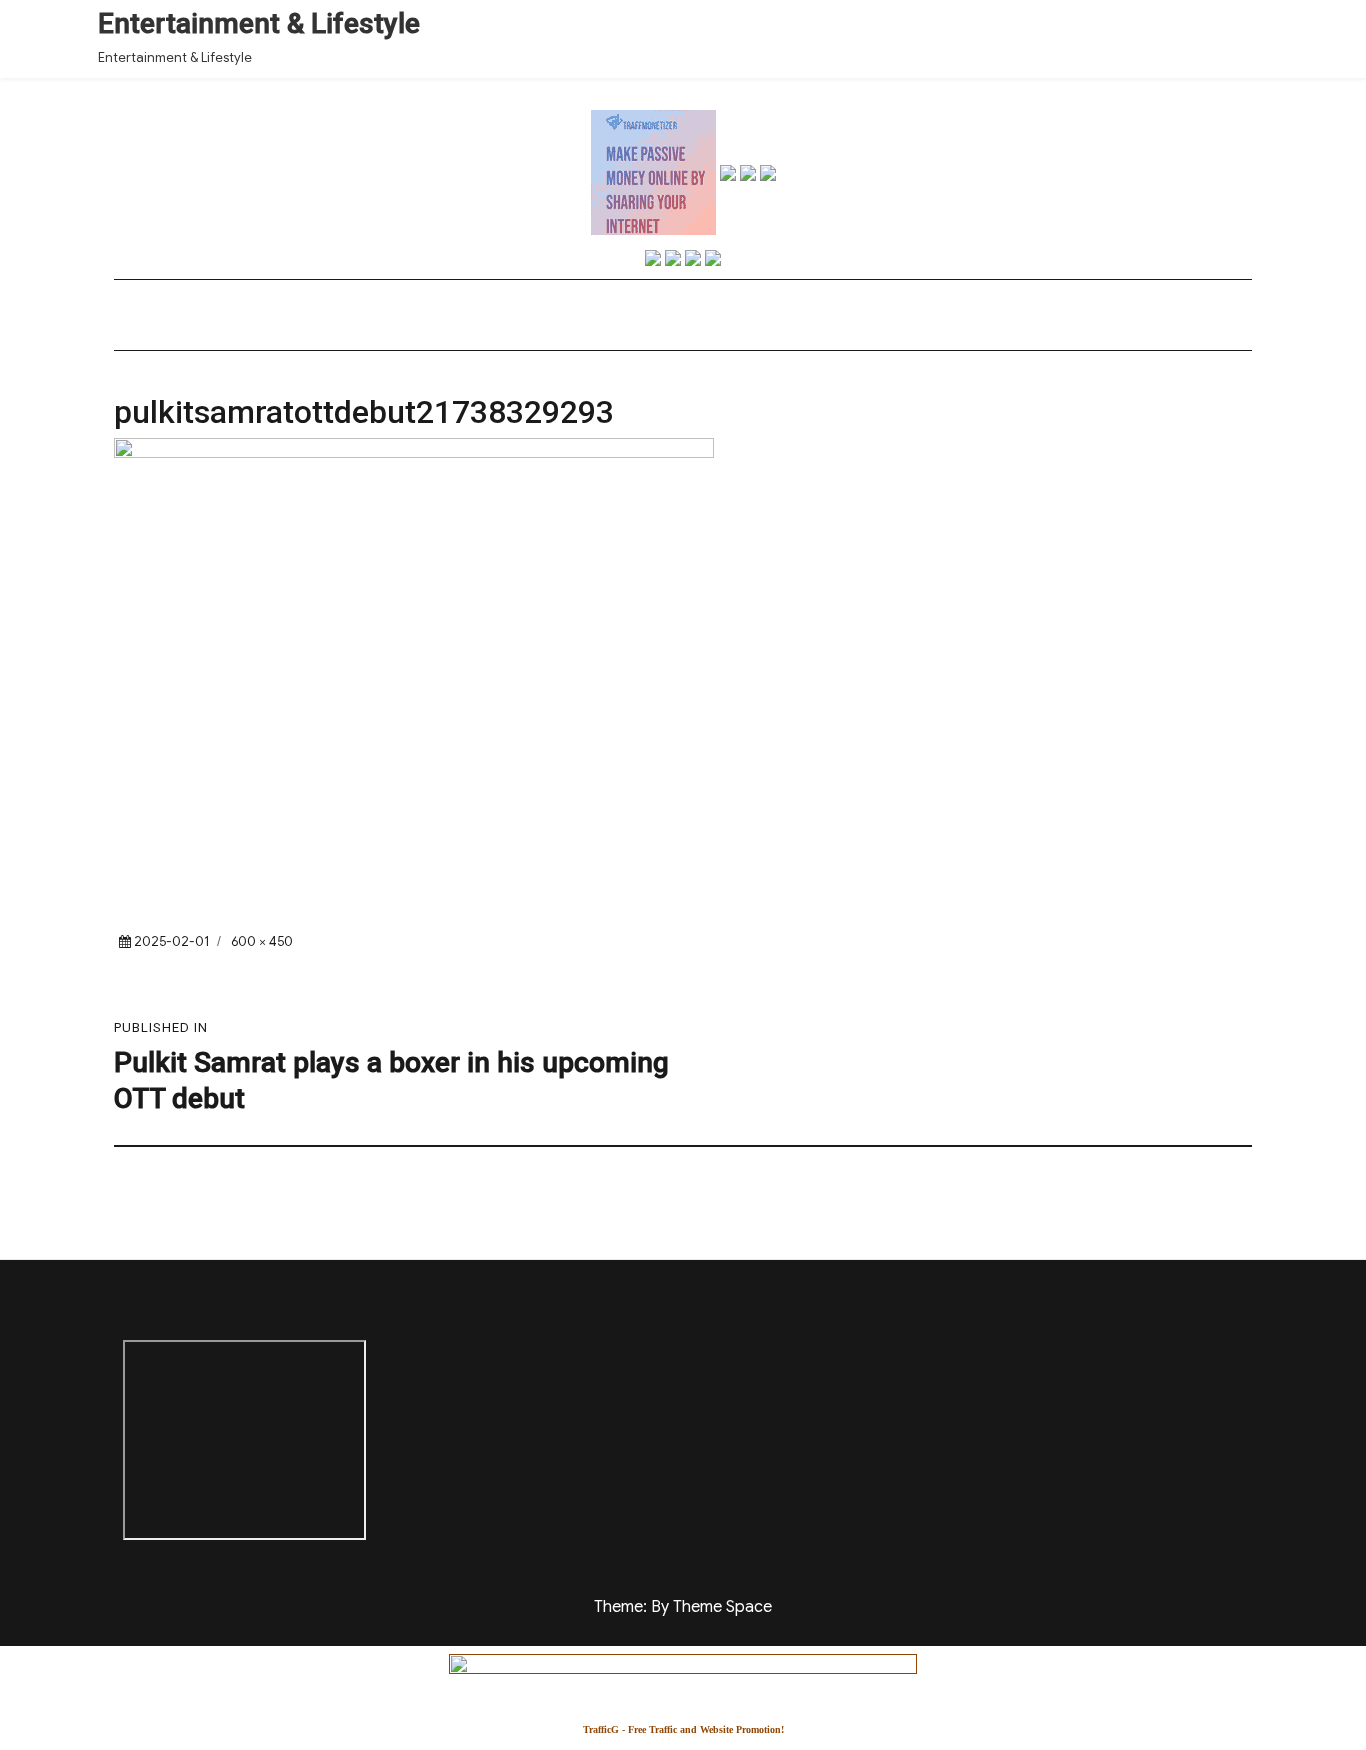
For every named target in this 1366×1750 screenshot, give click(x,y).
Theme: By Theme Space (683, 1607)
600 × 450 (262, 941)
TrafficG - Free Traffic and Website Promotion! (683, 1729)
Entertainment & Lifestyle (259, 23)
